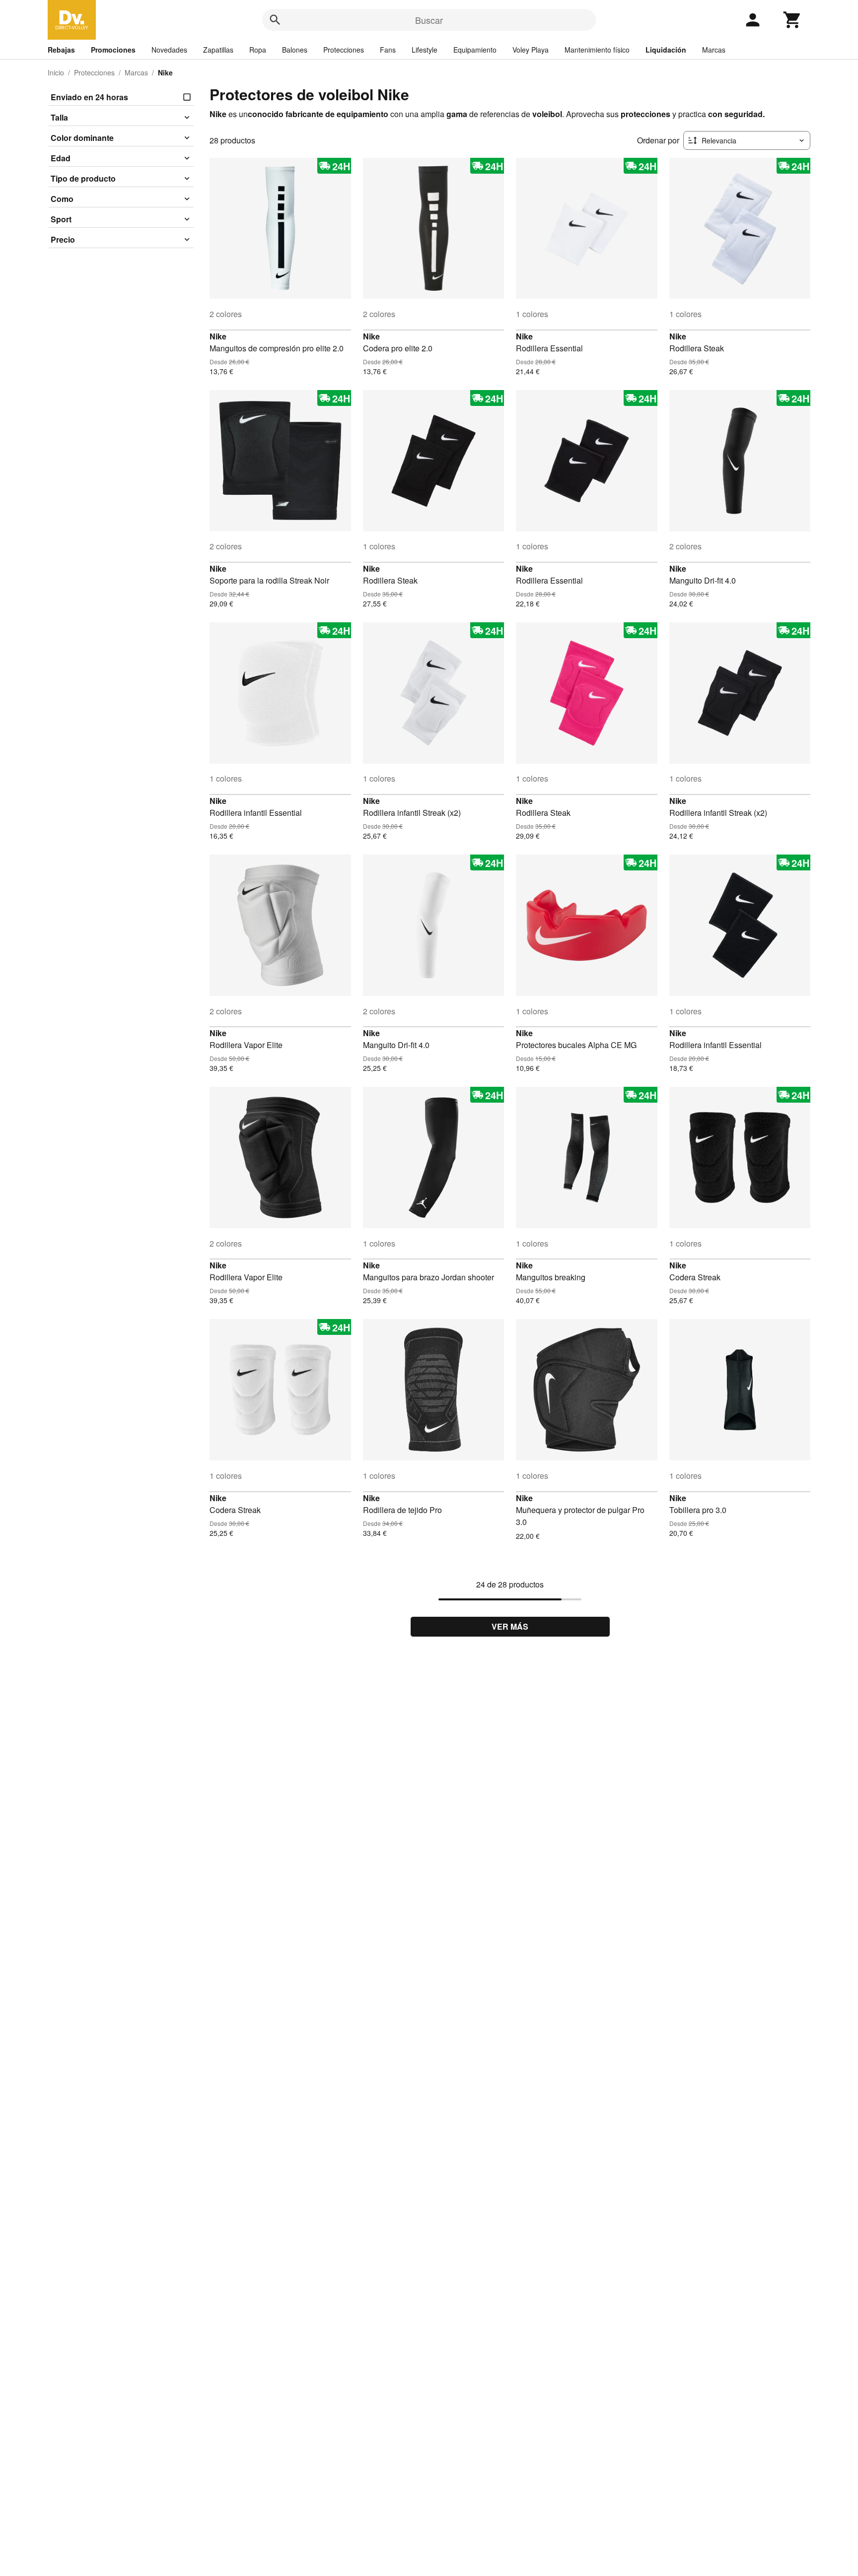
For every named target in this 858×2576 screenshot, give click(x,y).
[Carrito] (792, 20)
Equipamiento (475, 50)
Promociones (113, 50)
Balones (295, 50)
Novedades (169, 50)
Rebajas (61, 50)
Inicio (56, 72)
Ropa (258, 50)
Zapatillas (218, 50)
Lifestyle (425, 50)
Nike (218, 336)
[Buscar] (275, 20)
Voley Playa (531, 50)
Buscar (429, 20)
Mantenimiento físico (597, 50)
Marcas (714, 50)
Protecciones (344, 50)
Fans (388, 50)
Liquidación (666, 50)
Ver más (510, 1626)
